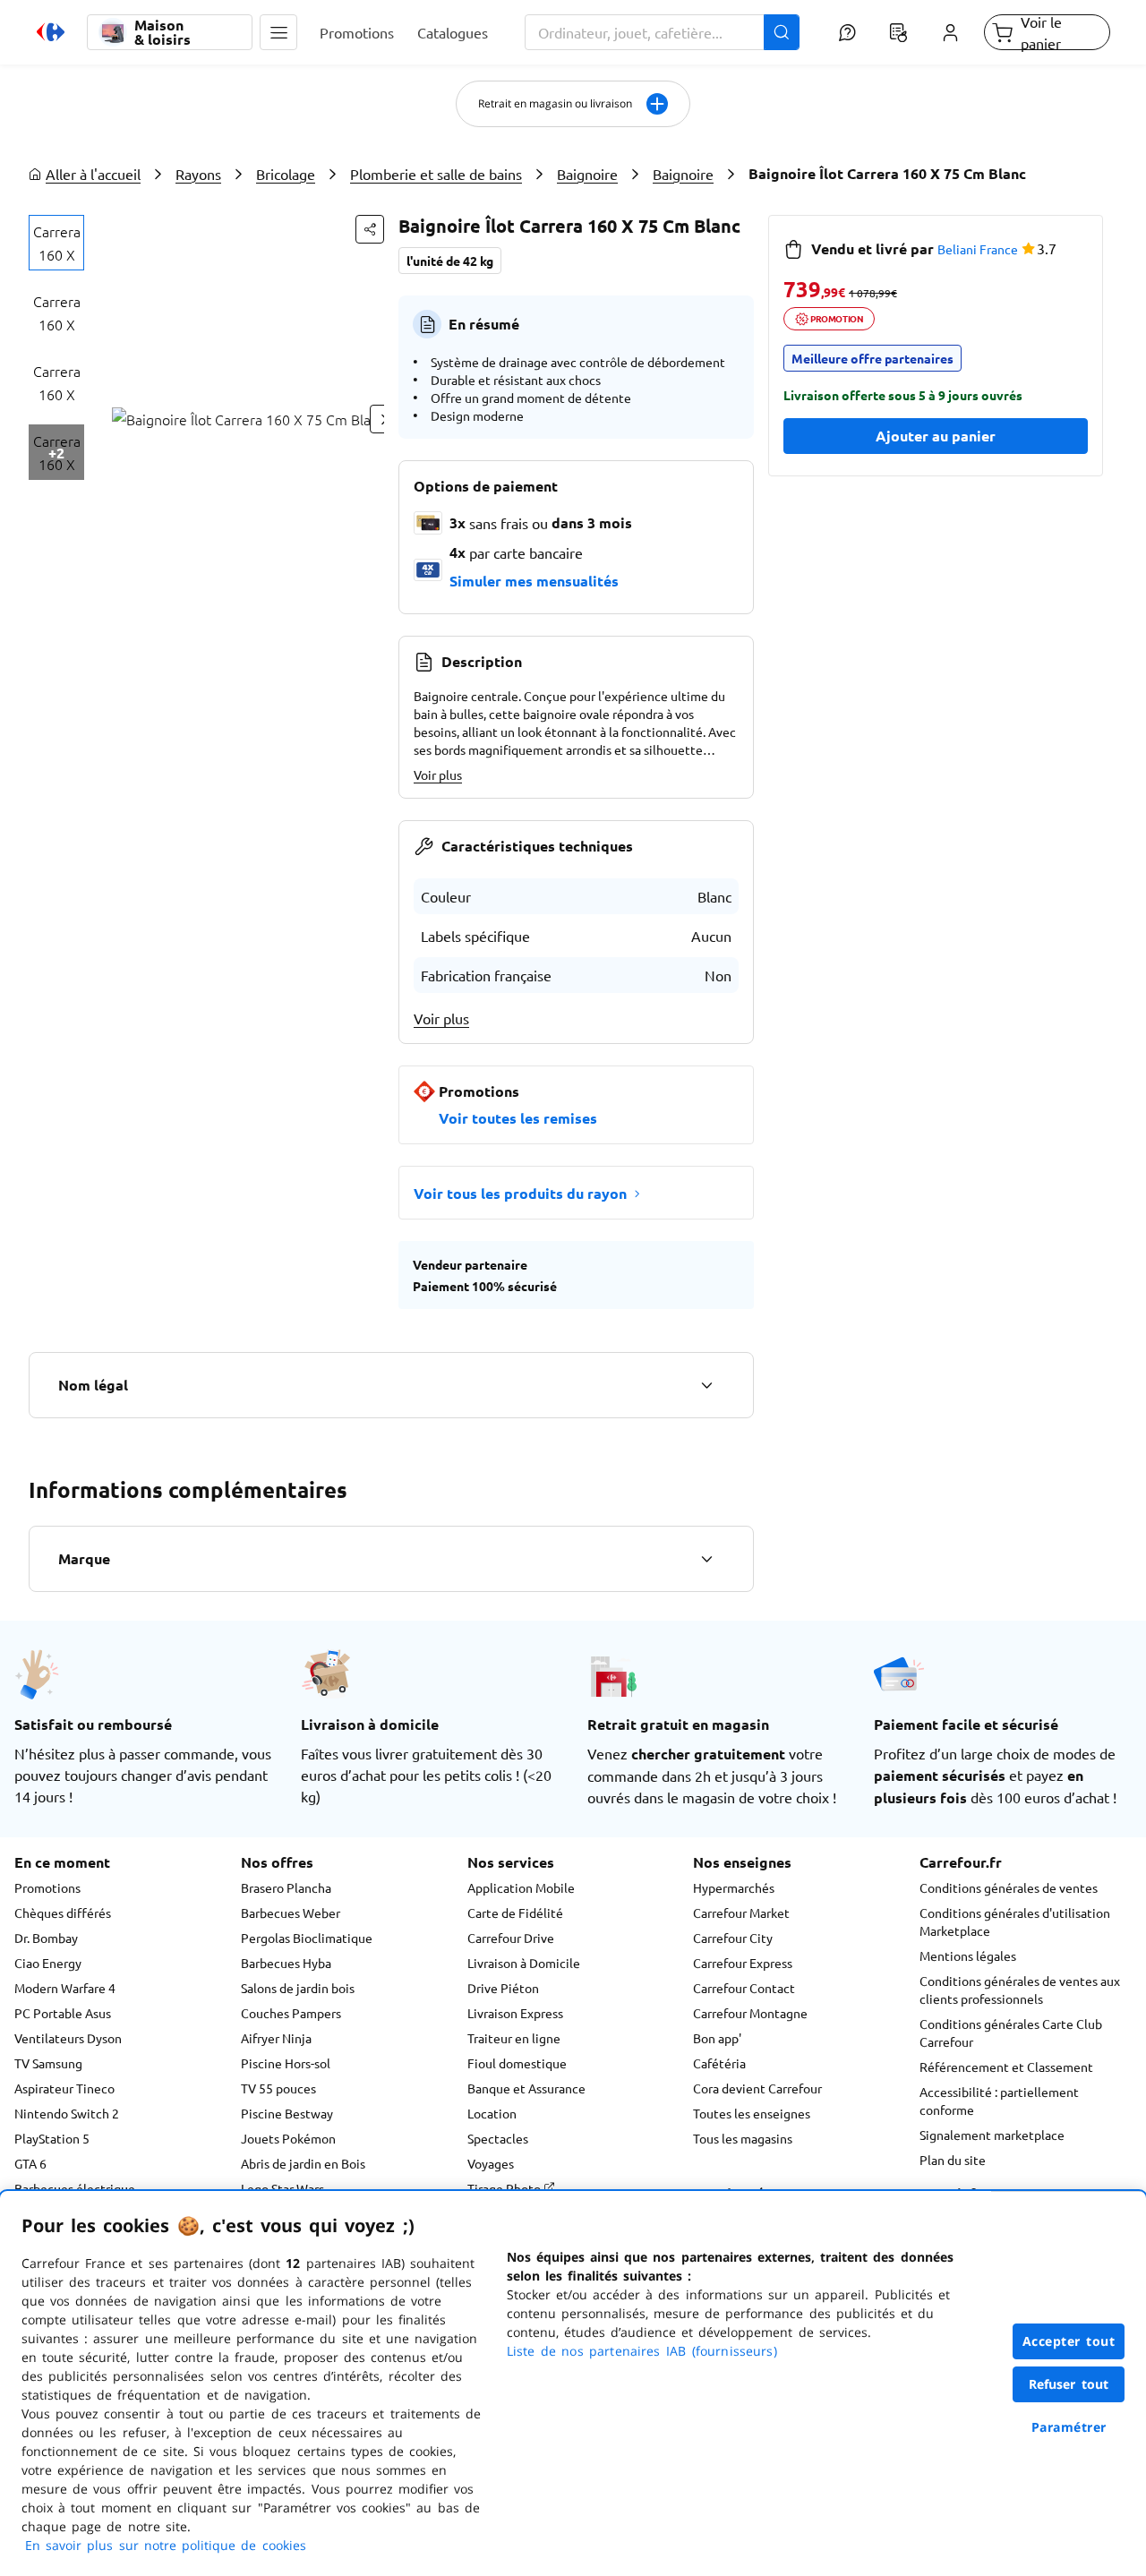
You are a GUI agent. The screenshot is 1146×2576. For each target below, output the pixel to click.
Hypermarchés (734, 1887)
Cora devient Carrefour (757, 2088)
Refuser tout (1069, 2384)
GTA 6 (30, 2163)
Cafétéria (719, 2063)
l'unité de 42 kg (450, 261)
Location (492, 2113)
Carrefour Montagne (750, 2013)
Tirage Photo (505, 2188)
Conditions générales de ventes (1009, 1887)
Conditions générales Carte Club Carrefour (1011, 2033)
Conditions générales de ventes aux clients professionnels (1020, 1990)
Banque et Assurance (526, 2088)
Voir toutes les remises (518, 1118)
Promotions (47, 1887)
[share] (370, 229)
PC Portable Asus (63, 2013)
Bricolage (286, 174)
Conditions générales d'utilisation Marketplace (1015, 1921)
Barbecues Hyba (286, 1963)
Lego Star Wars (282, 2188)
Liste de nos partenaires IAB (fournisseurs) (642, 2351)
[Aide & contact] (847, 32)
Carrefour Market (741, 1913)
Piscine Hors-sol (286, 2063)
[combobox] (663, 32)
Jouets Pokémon (288, 2138)
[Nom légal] (706, 1385)
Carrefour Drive (511, 1938)
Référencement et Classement (1006, 2067)
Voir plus (438, 775)
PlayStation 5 (52, 2138)
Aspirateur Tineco (64, 2088)
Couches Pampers (291, 2013)
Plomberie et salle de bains (436, 174)
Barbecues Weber (291, 1913)
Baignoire (587, 174)
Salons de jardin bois (298, 1988)
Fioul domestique (517, 2063)
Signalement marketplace (992, 2135)
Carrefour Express (743, 1963)
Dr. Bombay (46, 1938)
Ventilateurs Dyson (68, 2038)
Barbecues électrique (75, 2188)
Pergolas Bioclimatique (307, 1938)
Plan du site (953, 2160)
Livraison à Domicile (524, 1963)
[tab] (56, 243)
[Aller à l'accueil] (51, 32)
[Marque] (706, 1559)
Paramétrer (1069, 2427)
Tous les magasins (743, 2138)
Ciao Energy (48, 1963)
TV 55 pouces (278, 2088)
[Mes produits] (899, 32)
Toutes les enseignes (752, 2113)
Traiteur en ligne (514, 2038)
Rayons (198, 174)
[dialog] (573, 2383)
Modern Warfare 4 (65, 1988)
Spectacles (498, 2138)
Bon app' (717, 2038)
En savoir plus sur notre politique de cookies (166, 2545)
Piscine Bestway (287, 2113)
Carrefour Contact (744, 1988)
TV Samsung (48, 2063)
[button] (278, 32)
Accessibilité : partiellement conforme (999, 2101)
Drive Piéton (503, 1988)
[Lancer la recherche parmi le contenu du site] (782, 32)
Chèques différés (63, 1913)
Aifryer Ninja (276, 2038)
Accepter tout (1069, 2341)
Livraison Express (515, 2013)
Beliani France (978, 249)
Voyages (491, 2163)
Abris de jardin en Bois (303, 2163)
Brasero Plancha (286, 1887)
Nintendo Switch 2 (67, 2113)
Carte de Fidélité (515, 1913)
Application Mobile (521, 1887)
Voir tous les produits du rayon (520, 1193)
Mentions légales (968, 1956)
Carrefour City (733, 1938)
